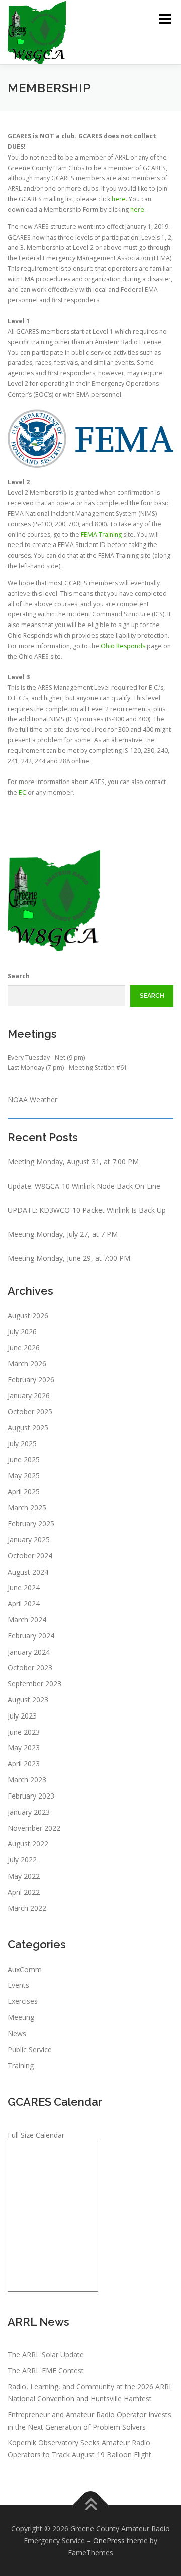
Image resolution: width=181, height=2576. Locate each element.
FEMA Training (101, 535)
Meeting (21, 2017)
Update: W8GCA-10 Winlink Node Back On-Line (84, 1186)
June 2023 (24, 1732)
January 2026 (29, 1396)
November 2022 (34, 1828)
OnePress (109, 2541)
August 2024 (28, 1572)
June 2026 (24, 1347)
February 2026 (31, 1380)
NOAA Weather (32, 1099)
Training (21, 2065)
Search (19, 976)
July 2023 (22, 1716)
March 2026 (27, 1363)
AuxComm (25, 1969)
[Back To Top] (91, 2505)
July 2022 (22, 1860)
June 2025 (24, 1460)
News (17, 2033)
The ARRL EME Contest (46, 2370)
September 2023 (34, 1684)
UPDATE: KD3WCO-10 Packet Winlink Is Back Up (87, 1210)
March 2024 (27, 1620)
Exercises (23, 2001)
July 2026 (22, 1331)
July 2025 (22, 1443)
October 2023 (30, 1667)
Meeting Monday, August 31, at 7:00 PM (73, 1162)
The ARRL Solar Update (46, 2354)
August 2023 (28, 1700)
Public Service (30, 2049)
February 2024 (31, 1636)
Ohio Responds (123, 646)
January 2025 (29, 1540)
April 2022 (24, 1892)
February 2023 (31, 1796)
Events (18, 1985)
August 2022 (28, 1844)
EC (22, 792)
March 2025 (27, 1507)
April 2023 (24, 1764)
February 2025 (31, 1524)
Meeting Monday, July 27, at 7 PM (63, 1234)
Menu (164, 19)
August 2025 (28, 1427)
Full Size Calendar (36, 2135)
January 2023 (29, 1812)
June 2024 (24, 1587)
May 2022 (24, 1876)
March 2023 (27, 1780)
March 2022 (27, 1908)
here (119, 199)
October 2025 (30, 1411)
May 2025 (24, 1476)
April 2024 (24, 1604)
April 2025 (24, 1491)
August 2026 (28, 1316)
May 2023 (24, 1747)
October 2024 (30, 1556)
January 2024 (29, 1652)
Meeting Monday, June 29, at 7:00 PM (69, 1258)
